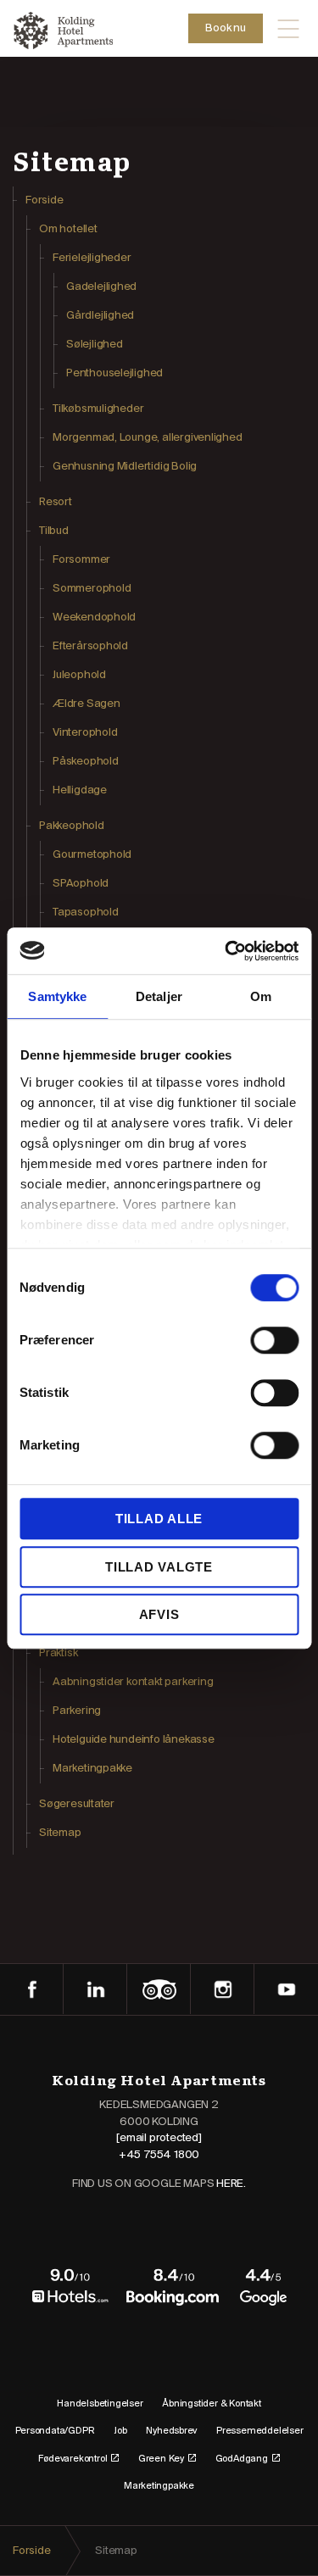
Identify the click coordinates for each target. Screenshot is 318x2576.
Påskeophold (86, 762)
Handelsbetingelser (100, 2404)
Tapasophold (86, 912)
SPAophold (81, 884)
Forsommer (81, 560)
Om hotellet (68, 229)
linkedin (95, 1989)
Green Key (161, 2459)
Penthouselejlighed (114, 373)
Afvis (159, 1614)
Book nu (226, 28)
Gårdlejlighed (100, 316)
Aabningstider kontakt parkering (133, 1682)
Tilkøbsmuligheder (98, 409)
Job (120, 2431)
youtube (286, 1989)
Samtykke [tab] (57, 996)
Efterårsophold (90, 646)
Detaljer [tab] (159, 996)
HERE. (231, 2184)
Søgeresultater (77, 1804)
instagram (223, 1989)
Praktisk (58, 1653)
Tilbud (54, 531)
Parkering (77, 1711)
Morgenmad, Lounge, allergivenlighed (148, 438)
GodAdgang (242, 2459)
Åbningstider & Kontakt (211, 2404)
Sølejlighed (95, 345)
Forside (45, 200)
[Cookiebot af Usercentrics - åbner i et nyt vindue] (226, 951)
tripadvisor (159, 1989)
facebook (32, 1989)
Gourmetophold (92, 855)
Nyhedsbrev (171, 2431)
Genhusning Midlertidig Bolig (125, 467)
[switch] (274, 1340)
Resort (56, 502)
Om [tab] (261, 996)
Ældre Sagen (86, 704)
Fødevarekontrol (73, 2459)
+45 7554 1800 (159, 2155)
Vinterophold (85, 733)
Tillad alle (159, 1519)
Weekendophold (94, 618)
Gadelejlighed (101, 287)
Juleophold (79, 675)
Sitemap (60, 1833)
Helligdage (80, 790)
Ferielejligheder (92, 258)
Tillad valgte (159, 1567)
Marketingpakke (92, 1769)
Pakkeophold (72, 826)
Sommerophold (92, 589)
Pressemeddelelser (259, 2431)
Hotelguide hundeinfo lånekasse (134, 1740)
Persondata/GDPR (55, 2431)
